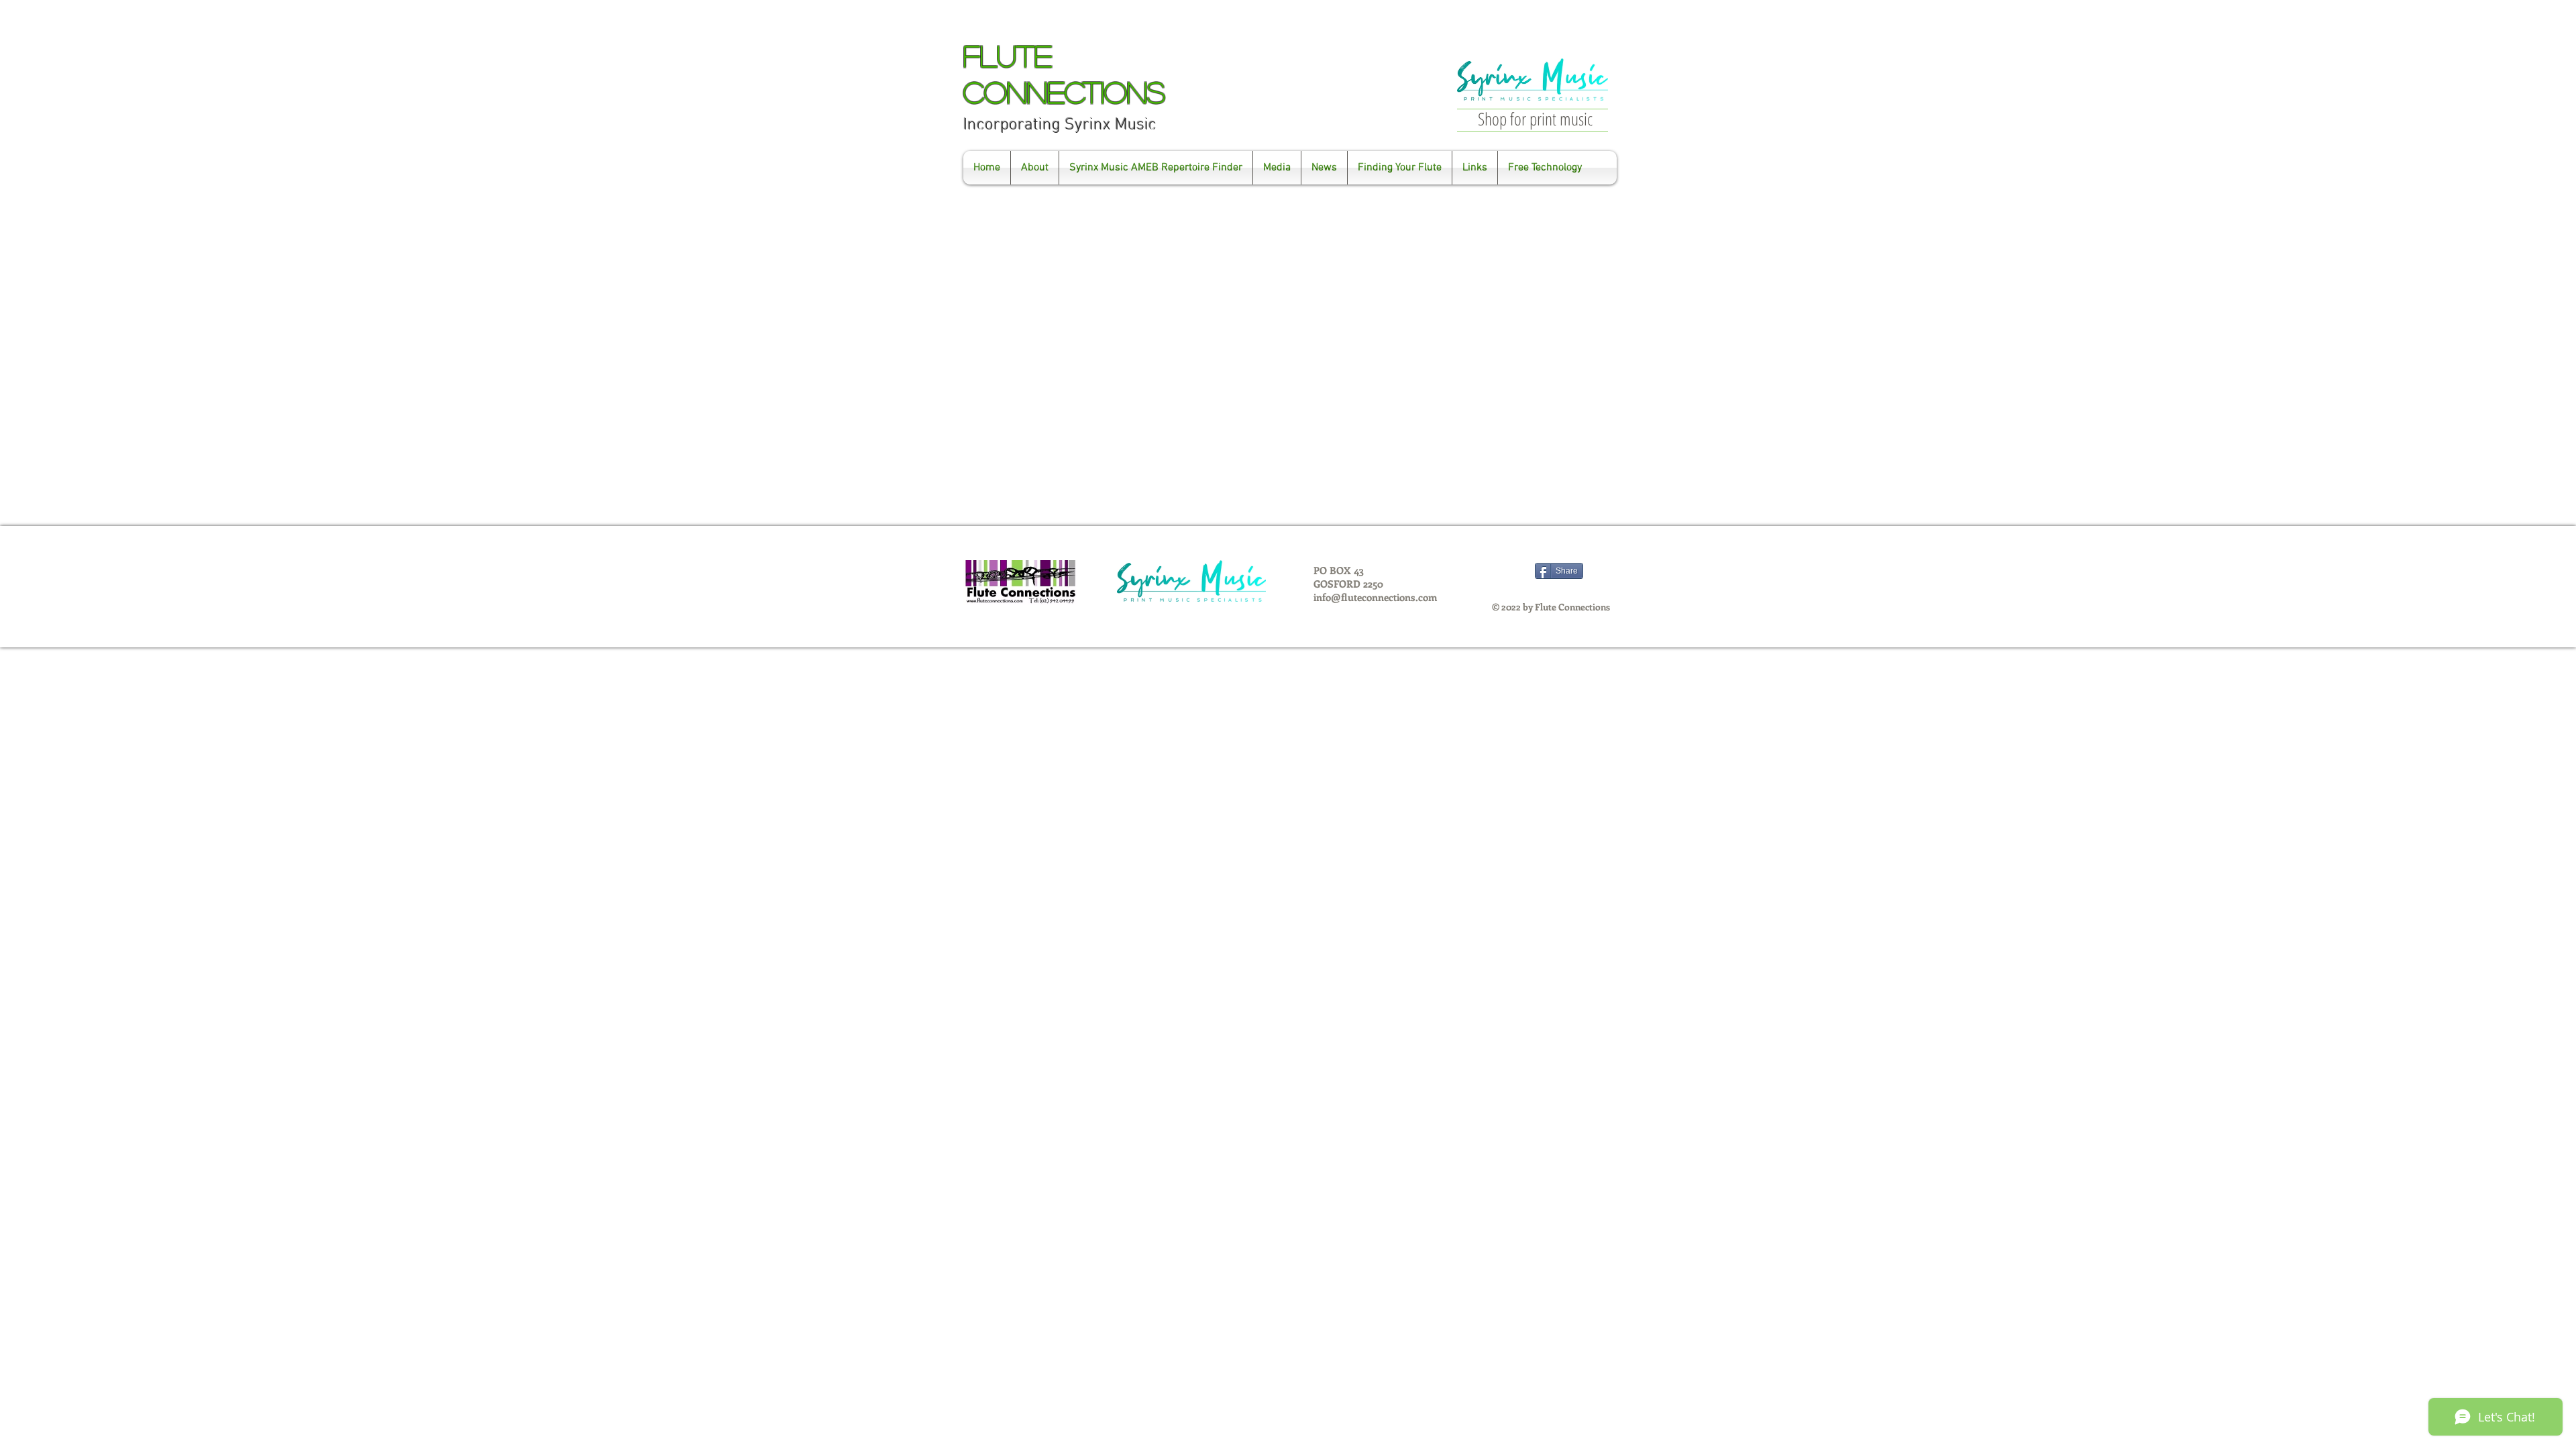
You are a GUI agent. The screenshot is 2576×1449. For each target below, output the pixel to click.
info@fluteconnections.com (1375, 597)
